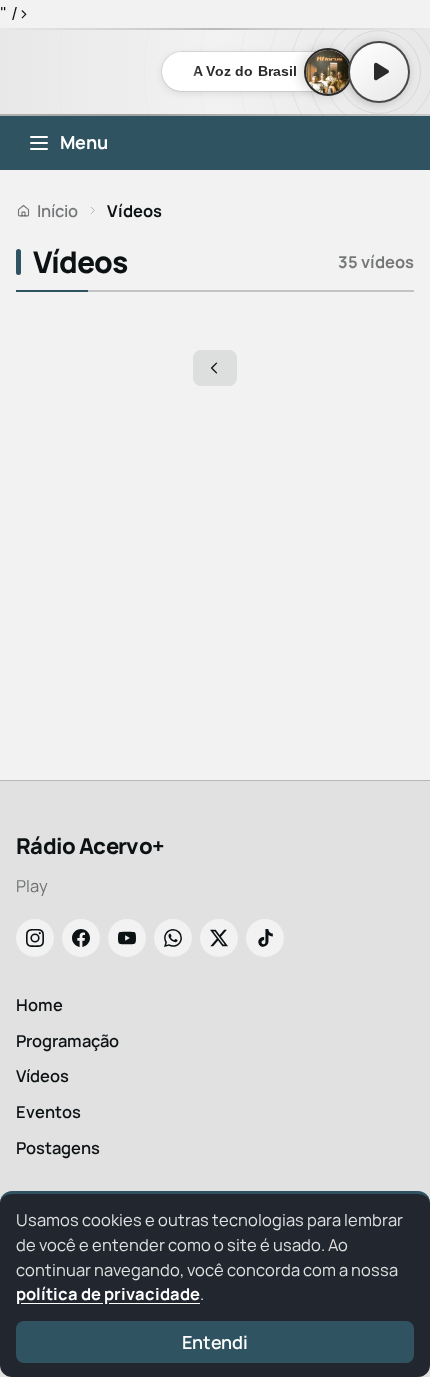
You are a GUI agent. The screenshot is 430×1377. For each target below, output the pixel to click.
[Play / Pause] (379, 72)
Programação (67, 1040)
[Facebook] (81, 938)
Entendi (215, 1342)
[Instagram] (35, 938)
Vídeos (42, 1075)
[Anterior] (215, 368)
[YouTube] (127, 938)
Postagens (58, 1147)
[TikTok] (265, 938)
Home (39, 1004)
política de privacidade (108, 1293)
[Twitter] (219, 938)
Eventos (48, 1111)
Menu (84, 142)
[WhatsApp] (173, 938)
